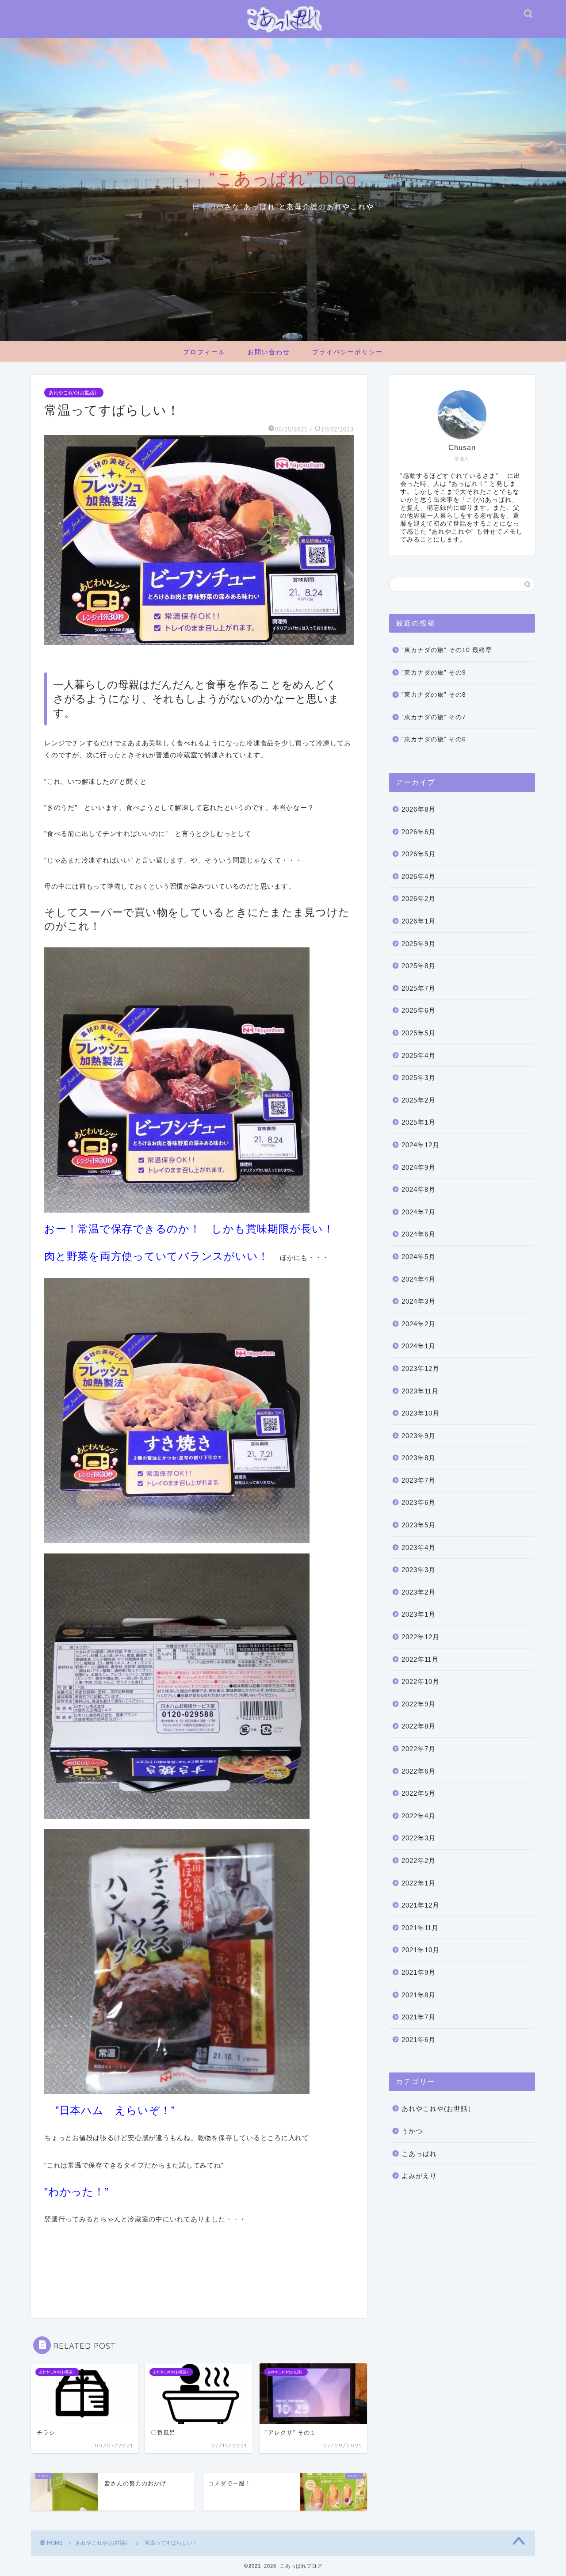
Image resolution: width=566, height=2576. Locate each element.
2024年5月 (419, 1257)
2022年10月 (421, 1681)
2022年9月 (419, 1704)
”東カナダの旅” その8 (434, 695)
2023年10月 (421, 1413)
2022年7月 (419, 1749)
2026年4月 (419, 876)
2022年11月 (420, 1659)
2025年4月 (419, 1055)
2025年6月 (419, 1010)
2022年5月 (419, 1793)
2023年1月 (419, 1614)
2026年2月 (419, 899)
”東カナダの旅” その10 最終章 (447, 650)
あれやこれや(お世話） (74, 393)
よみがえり (419, 2176)
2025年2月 (419, 1100)
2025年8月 (419, 966)
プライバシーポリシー (348, 352)
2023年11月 (420, 1391)
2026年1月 (419, 921)
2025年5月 (419, 1033)
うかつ (412, 2131)
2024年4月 (419, 1279)
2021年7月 (419, 2017)
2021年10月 (421, 1950)
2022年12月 (421, 1637)
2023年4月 (419, 1548)
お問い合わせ (269, 352)
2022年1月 (419, 1883)
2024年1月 (419, 1346)
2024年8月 (419, 1189)
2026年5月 (419, 854)
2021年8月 (419, 1995)
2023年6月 (419, 1502)
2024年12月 (421, 1145)
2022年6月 (419, 1771)
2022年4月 (419, 1816)
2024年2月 (419, 1324)
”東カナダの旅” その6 (434, 739)
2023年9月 (419, 1436)
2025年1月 (419, 1122)
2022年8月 (419, 1726)
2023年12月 (421, 1368)
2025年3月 (419, 1078)
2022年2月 (419, 1860)
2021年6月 (419, 2040)
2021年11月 (420, 1928)
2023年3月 (419, 1570)
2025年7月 (419, 988)
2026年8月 (419, 809)
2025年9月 (419, 944)
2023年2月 (419, 1592)
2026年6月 (419, 832)
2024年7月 (419, 1212)
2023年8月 (419, 1458)
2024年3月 (419, 1301)
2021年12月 (421, 1905)
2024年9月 (419, 1167)
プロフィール (204, 352)
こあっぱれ (419, 2154)
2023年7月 (419, 1480)
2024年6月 (419, 1234)
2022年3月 (419, 1838)
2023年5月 (419, 1525)
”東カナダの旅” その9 (434, 673)
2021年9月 (419, 1972)
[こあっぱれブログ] (283, 34)
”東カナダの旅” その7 (434, 717)
